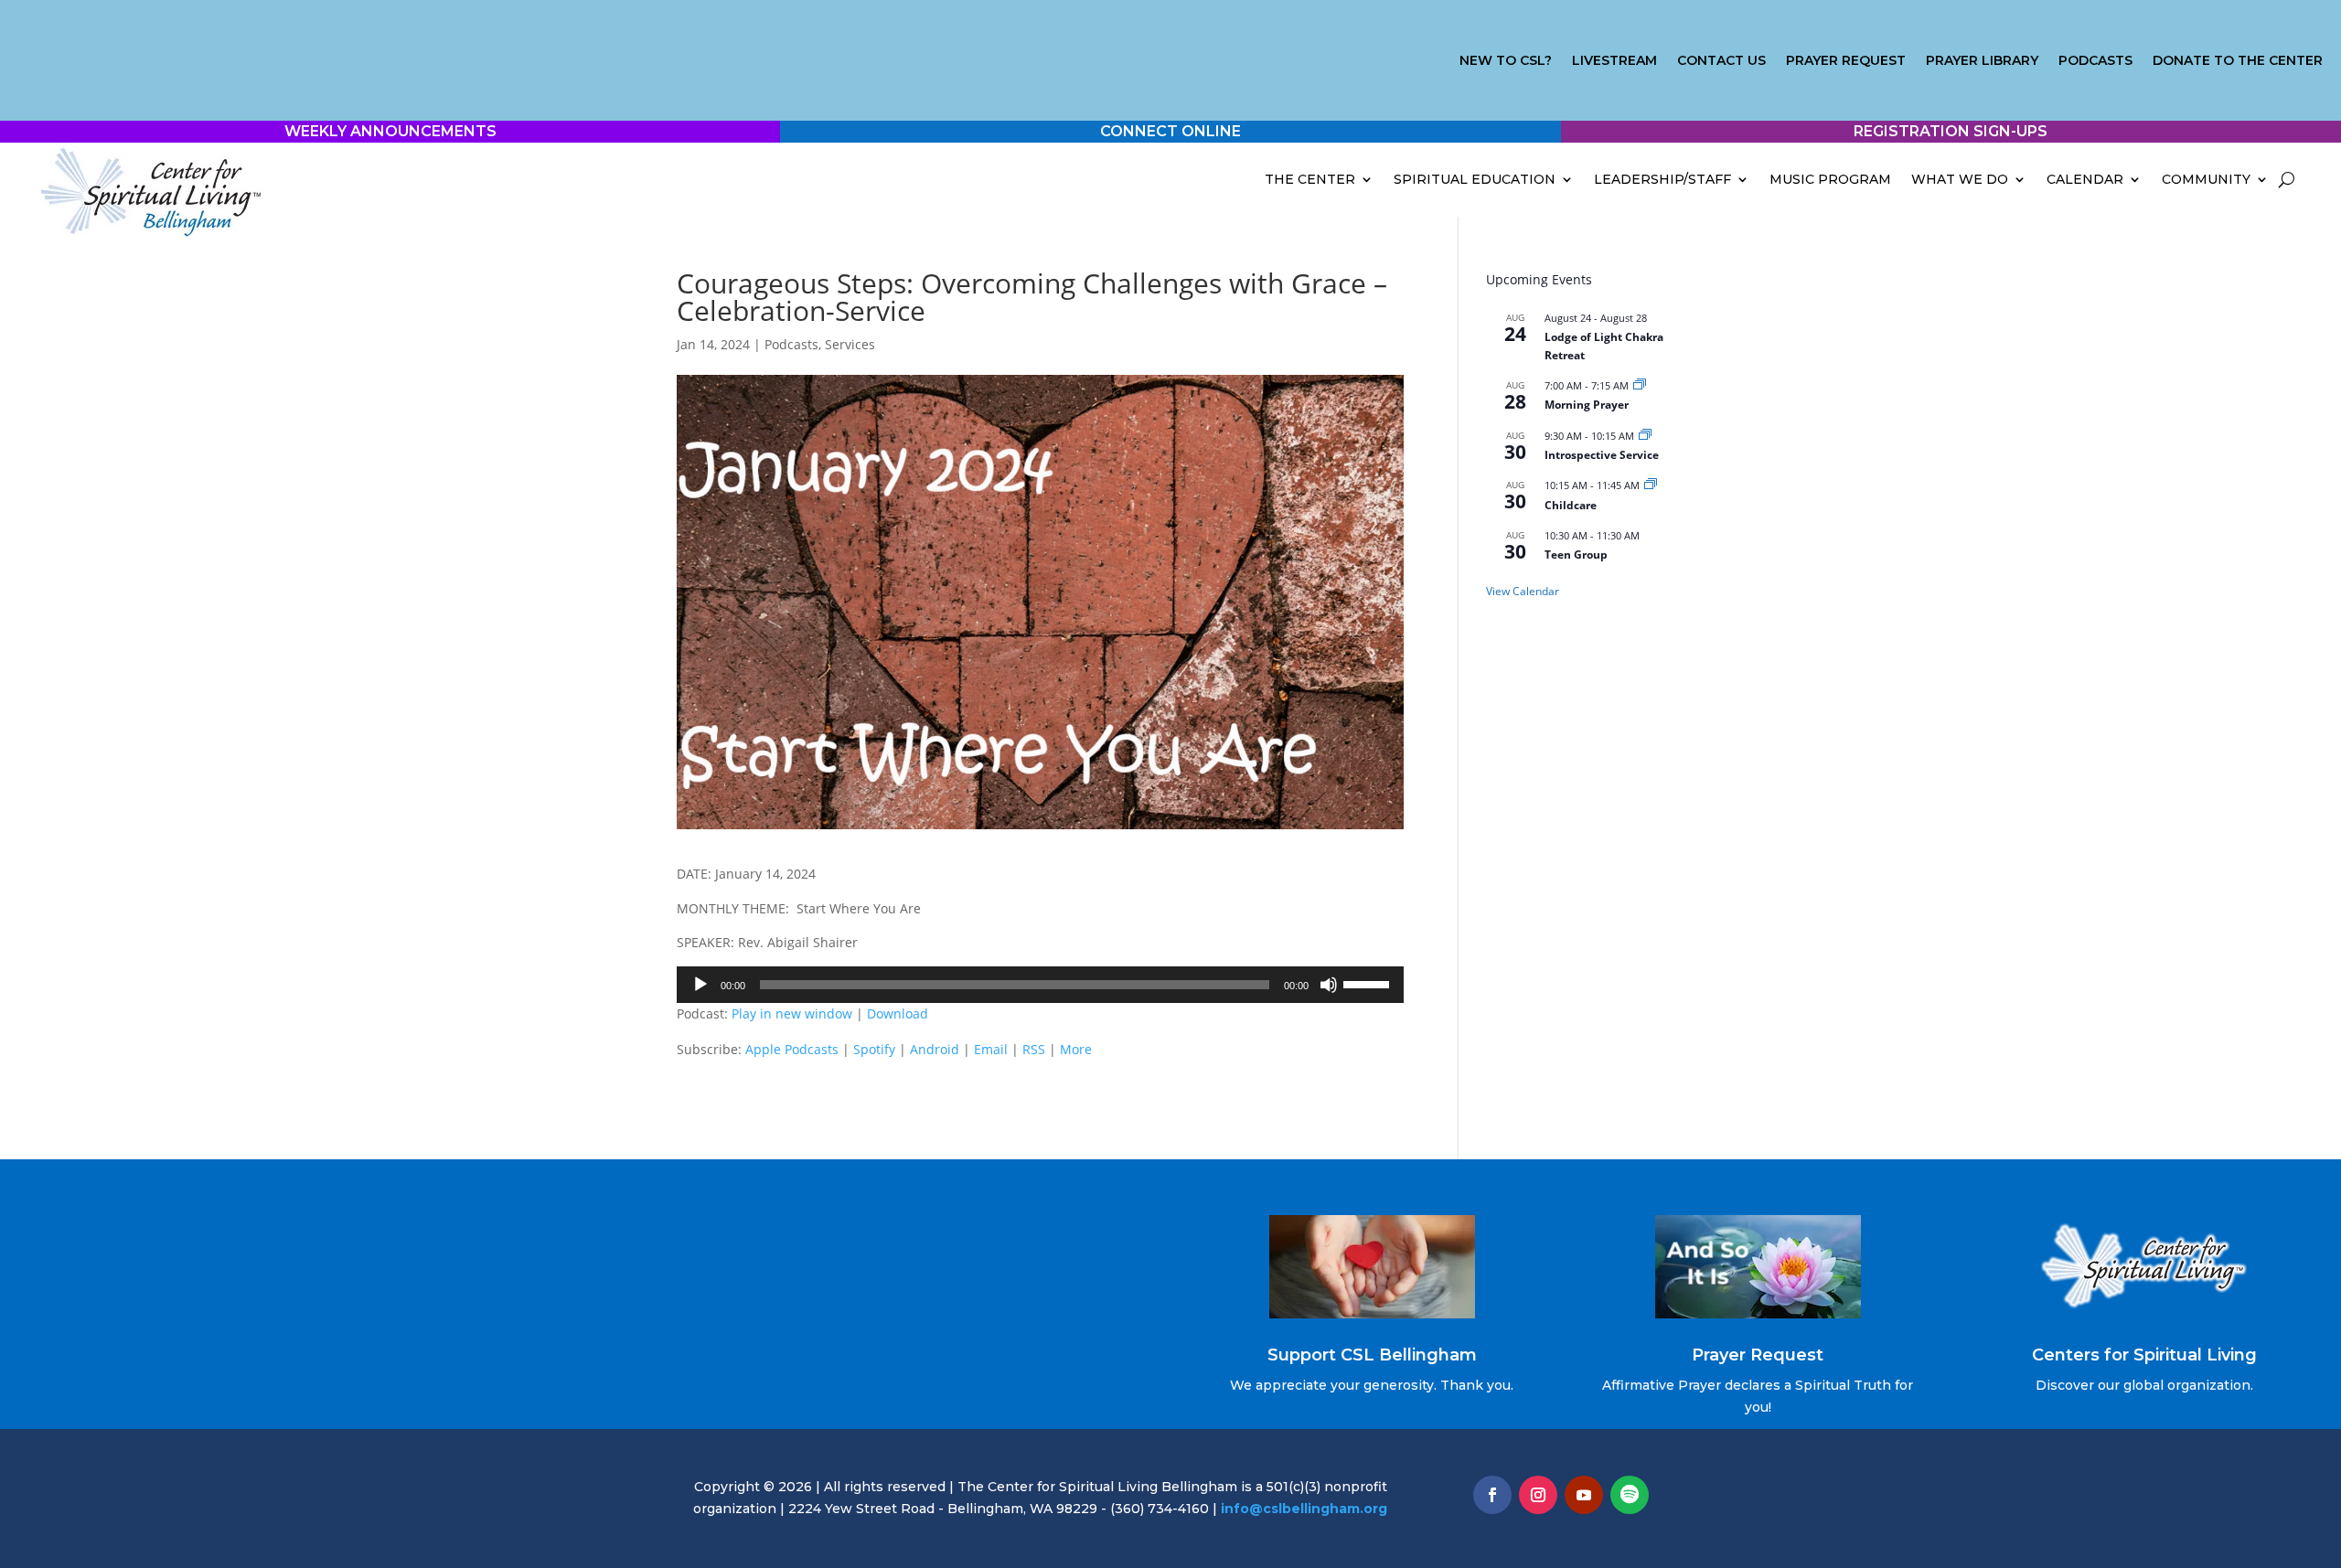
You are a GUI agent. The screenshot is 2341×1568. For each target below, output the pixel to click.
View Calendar (1523, 591)
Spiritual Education (1475, 179)
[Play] (700, 985)
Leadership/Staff (1662, 179)
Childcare (1571, 505)
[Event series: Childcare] (1651, 485)
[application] (1040, 985)
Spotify (874, 1049)
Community (2206, 179)
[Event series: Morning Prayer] (1640, 385)
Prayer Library (1982, 61)
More (1076, 1049)
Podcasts (2095, 61)
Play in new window (792, 1013)
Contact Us (1721, 61)
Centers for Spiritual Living (2144, 1355)
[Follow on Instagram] (1538, 1495)
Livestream (1614, 61)
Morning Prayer (1587, 405)
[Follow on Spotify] (1630, 1495)
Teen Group (1576, 555)
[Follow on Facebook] (1492, 1495)
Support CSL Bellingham (1372, 1355)
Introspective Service (1602, 455)
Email (991, 1049)
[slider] (1369, 983)
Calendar (2085, 179)
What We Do (1960, 179)
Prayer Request (1846, 61)
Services (850, 344)
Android (935, 1049)
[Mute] (1329, 985)
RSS (1034, 1049)
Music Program (1830, 179)
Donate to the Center (2238, 61)
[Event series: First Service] (1645, 436)
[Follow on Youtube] (1584, 1495)
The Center (1310, 179)
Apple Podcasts (792, 1049)
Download (898, 1013)
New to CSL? (1506, 61)
